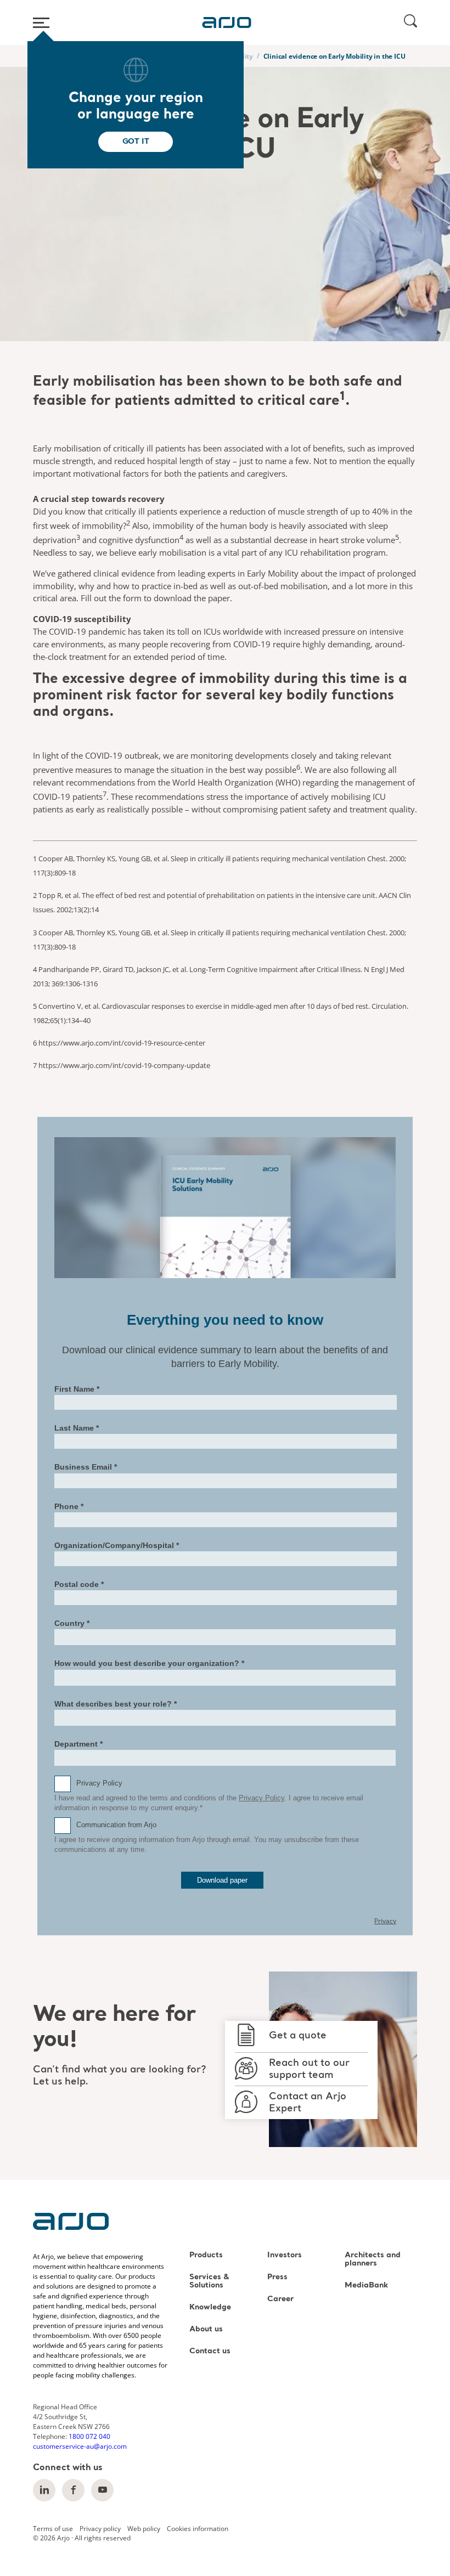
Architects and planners (373, 2259)
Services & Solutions (209, 2281)
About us (206, 2329)
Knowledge (210, 2307)
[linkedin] (44, 2490)
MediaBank (366, 2286)
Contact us (210, 2351)
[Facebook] (73, 2490)
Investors (285, 2255)
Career (280, 2299)
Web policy (144, 2528)
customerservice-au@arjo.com (80, 2446)
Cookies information (198, 2528)
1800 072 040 (89, 2436)
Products (206, 2255)
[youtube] (102, 2490)
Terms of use (53, 2528)
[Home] (227, 22)
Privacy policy (100, 2528)
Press (277, 2277)
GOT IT (136, 142)
